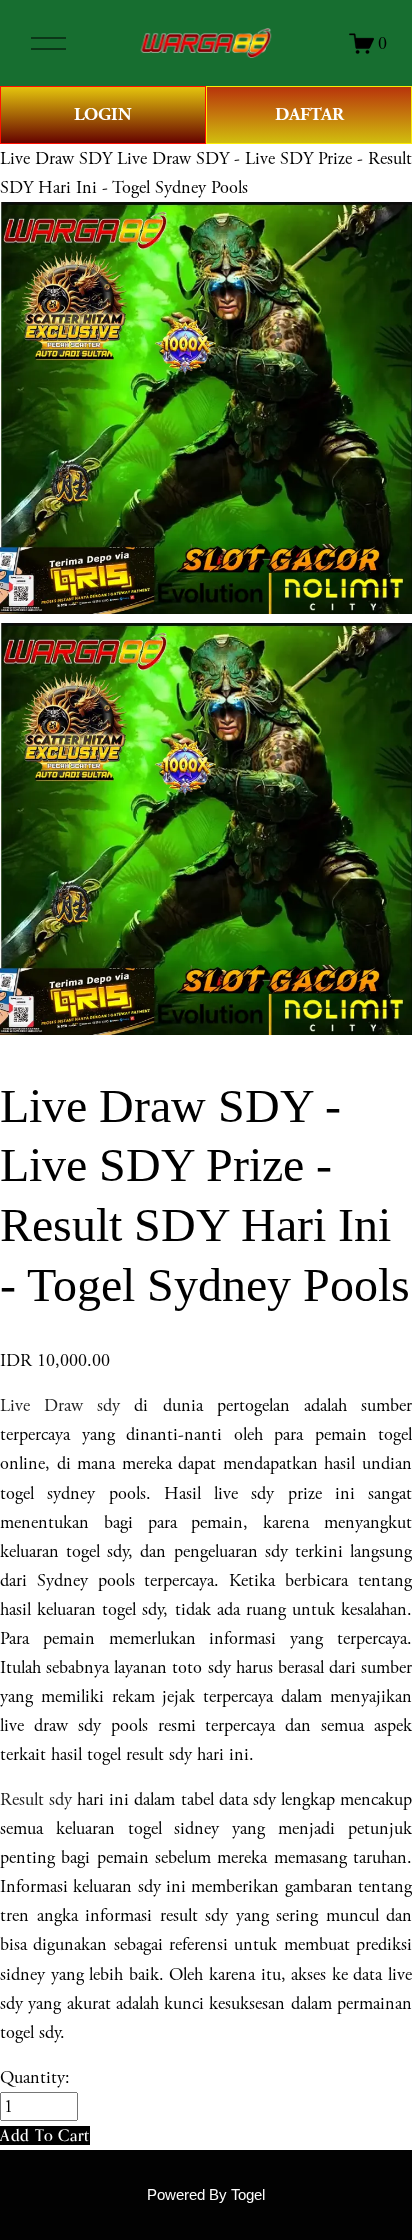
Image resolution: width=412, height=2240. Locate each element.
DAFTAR (309, 114)
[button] (45, 2135)
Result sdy (36, 1799)
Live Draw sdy (60, 1405)
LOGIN (103, 114)
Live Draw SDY (56, 158)
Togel (248, 2195)
